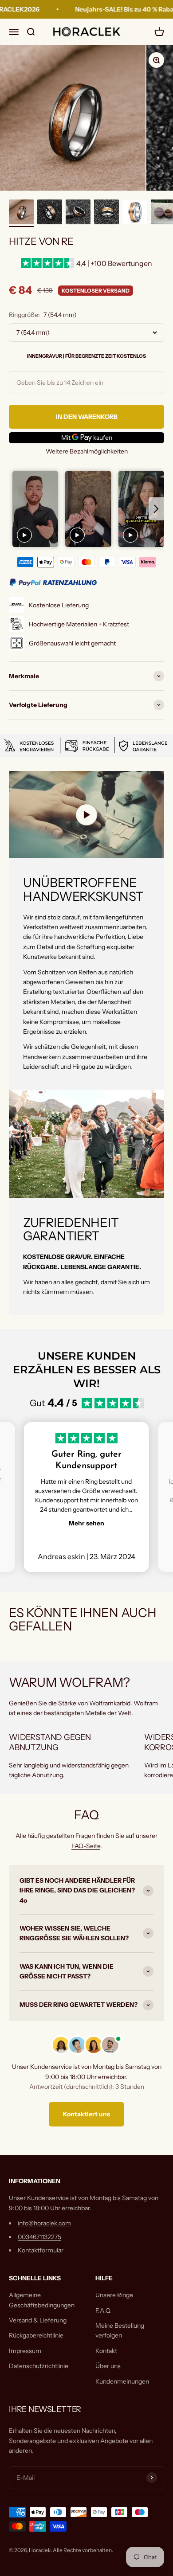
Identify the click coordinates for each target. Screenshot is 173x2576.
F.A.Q (103, 2310)
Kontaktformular (41, 2250)
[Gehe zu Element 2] (50, 213)
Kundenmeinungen (122, 2381)
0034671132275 (39, 2237)
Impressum (25, 2351)
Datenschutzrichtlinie (39, 2366)
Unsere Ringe (114, 2295)
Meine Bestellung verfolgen (120, 2330)
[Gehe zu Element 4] (106, 213)
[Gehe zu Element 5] (135, 213)
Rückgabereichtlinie (36, 2335)
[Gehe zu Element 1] (21, 213)
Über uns (108, 2366)
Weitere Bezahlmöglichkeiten (87, 451)
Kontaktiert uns (86, 2114)
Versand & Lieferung (38, 2320)
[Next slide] (156, 509)
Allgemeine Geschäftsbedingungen (42, 2300)
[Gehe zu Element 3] (78, 213)
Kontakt (106, 2351)
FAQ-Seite (86, 1846)
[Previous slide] (17, 509)
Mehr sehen (86, 1523)
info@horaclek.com (44, 2223)
